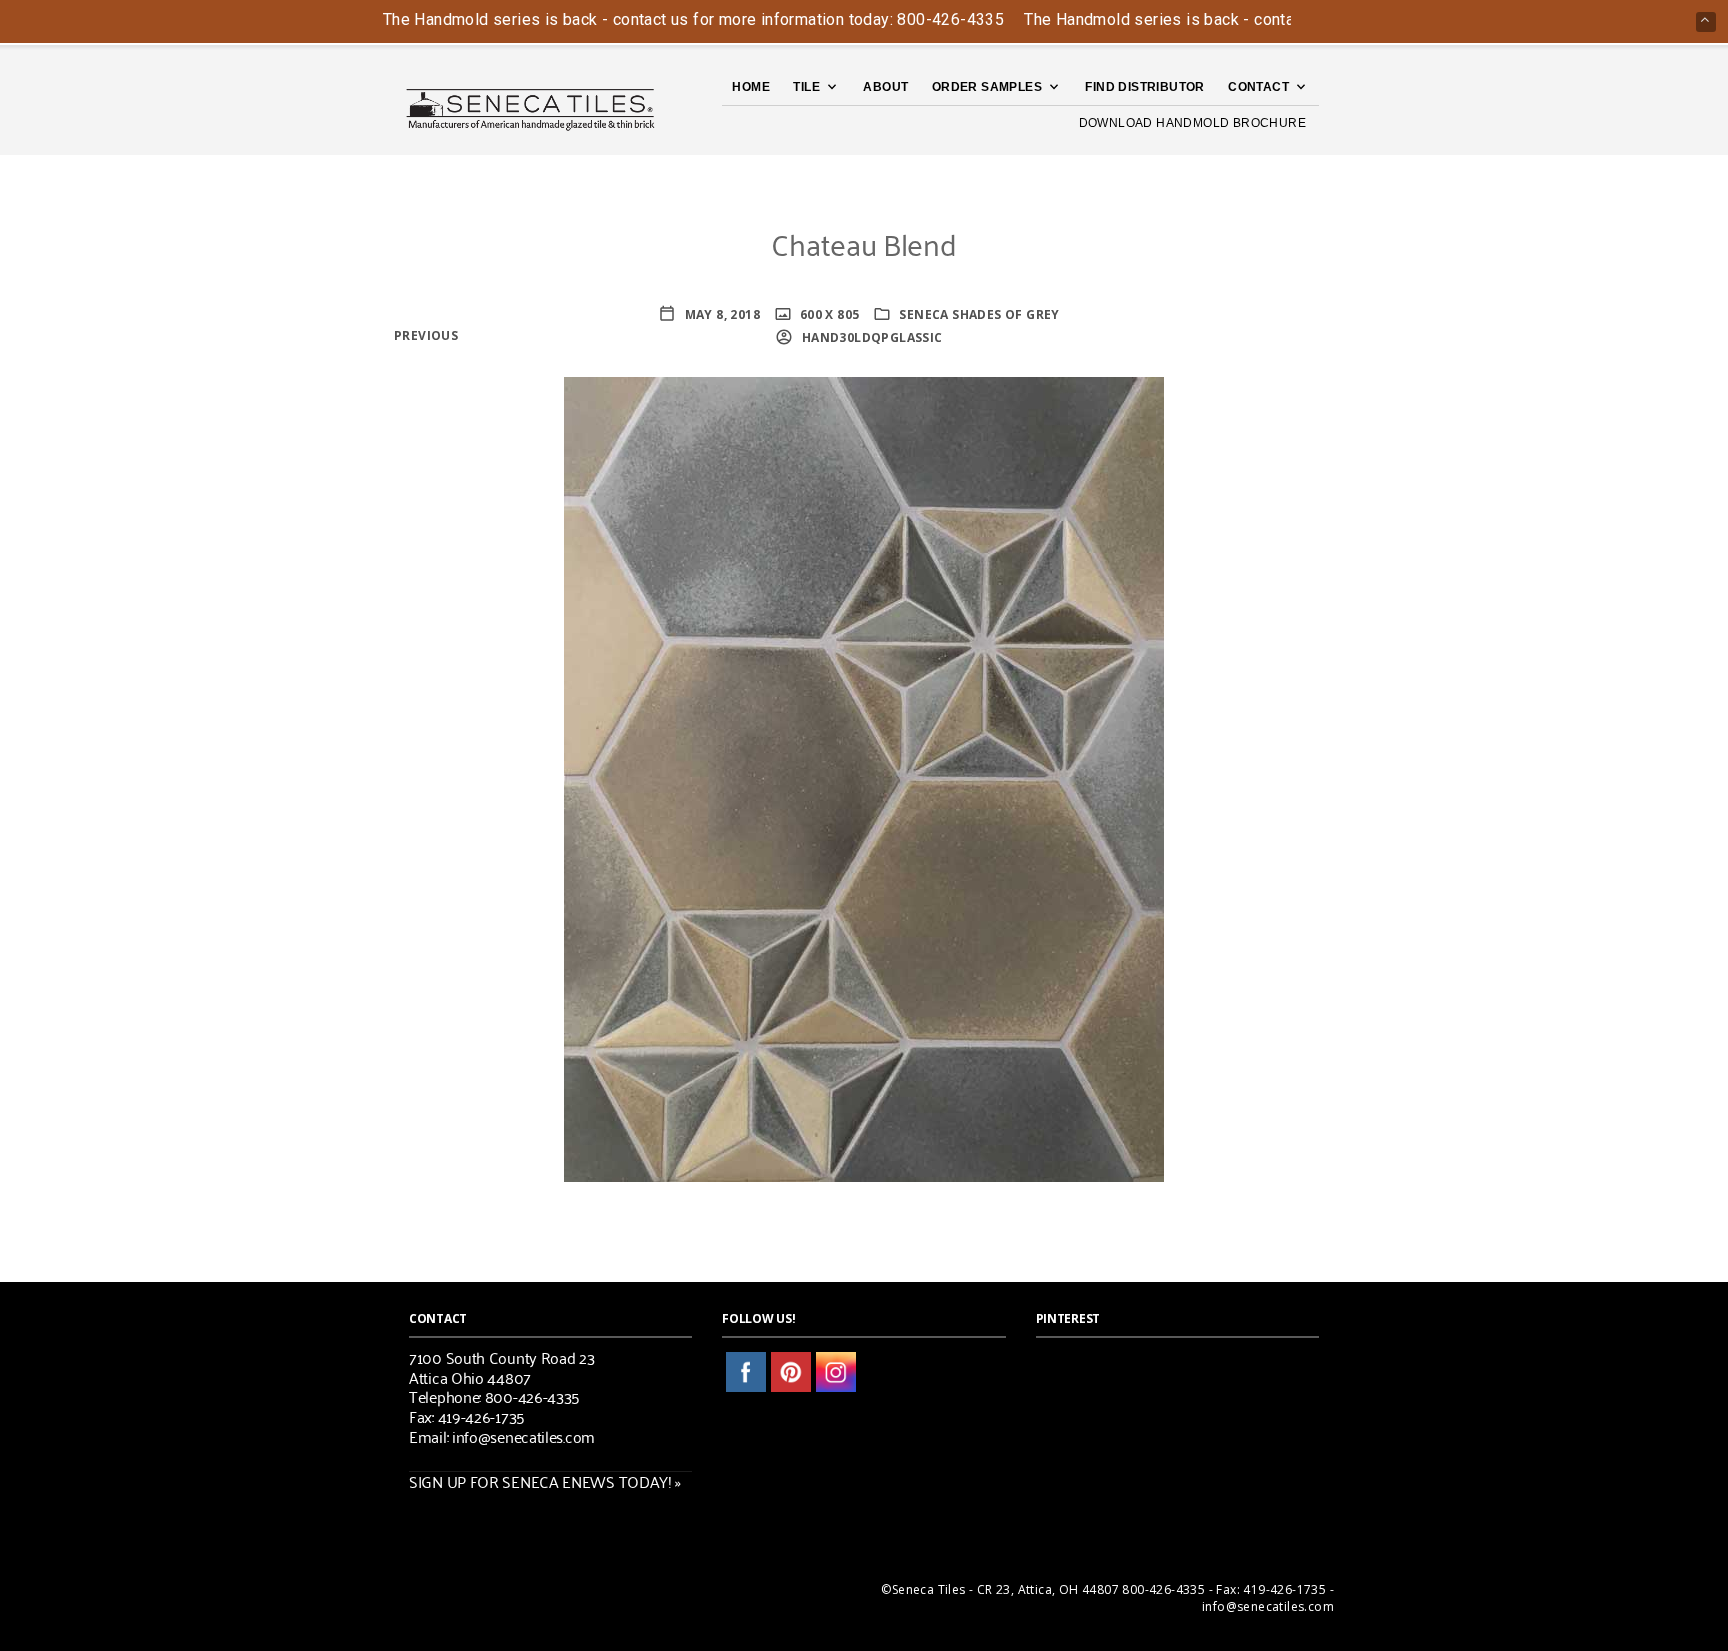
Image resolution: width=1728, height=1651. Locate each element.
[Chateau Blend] (864, 777)
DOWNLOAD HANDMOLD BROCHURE (1192, 123)
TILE (806, 87)
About (885, 87)
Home (751, 87)
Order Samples (987, 87)
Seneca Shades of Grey (979, 314)
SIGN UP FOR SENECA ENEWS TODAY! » (545, 1481)
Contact (1258, 87)
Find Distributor (1144, 87)
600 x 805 (828, 314)
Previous (426, 335)
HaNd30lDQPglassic (870, 337)
